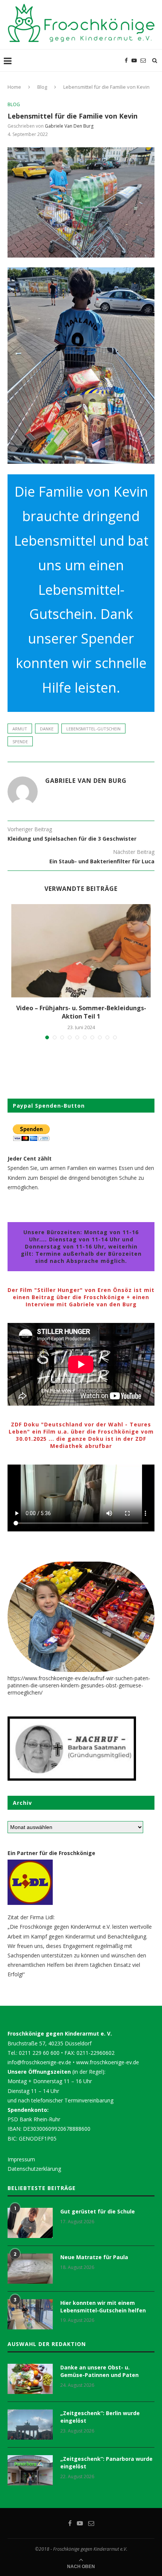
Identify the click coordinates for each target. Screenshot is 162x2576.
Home (14, 87)
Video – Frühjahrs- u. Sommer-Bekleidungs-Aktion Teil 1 (81, 1012)
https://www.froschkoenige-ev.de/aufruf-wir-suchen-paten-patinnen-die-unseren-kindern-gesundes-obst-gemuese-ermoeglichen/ (79, 1685)
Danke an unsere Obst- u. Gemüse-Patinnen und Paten (99, 2371)
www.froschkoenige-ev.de (108, 2062)
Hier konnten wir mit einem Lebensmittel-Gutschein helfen (103, 2307)
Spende (20, 742)
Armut (20, 729)
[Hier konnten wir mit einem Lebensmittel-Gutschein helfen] (30, 2314)
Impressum (21, 2159)
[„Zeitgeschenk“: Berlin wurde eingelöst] (30, 2425)
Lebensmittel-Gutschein (93, 729)
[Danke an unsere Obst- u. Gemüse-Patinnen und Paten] (30, 2379)
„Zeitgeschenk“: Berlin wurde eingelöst (100, 2417)
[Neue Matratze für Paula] (30, 2269)
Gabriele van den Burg (69, 126)
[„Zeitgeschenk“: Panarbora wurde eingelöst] (30, 2470)
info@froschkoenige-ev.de (39, 2062)
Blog (42, 87)
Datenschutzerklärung (34, 2169)
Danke (47, 729)
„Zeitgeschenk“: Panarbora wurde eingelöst (106, 2463)
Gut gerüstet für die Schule (98, 2211)
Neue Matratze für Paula (94, 2257)
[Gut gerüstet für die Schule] (30, 2223)
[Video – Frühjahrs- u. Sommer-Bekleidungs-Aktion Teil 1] (81, 951)
